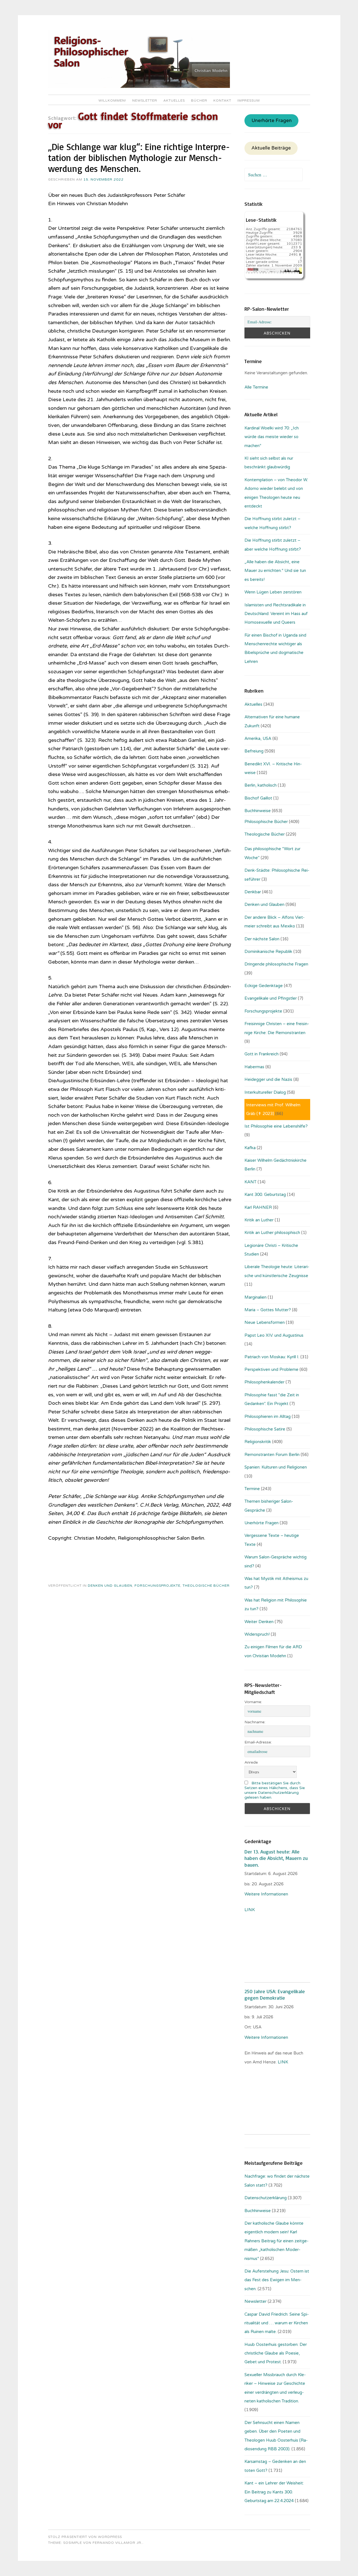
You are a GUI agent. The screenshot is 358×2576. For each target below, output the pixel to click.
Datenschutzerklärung (266, 2198)
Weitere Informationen (266, 1894)
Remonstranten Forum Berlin (272, 1455)
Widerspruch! (257, 1634)
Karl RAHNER (258, 1207)
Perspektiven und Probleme (271, 1369)
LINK (250, 1910)
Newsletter (145, 100)
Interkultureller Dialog (265, 1092)
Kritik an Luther (259, 1220)
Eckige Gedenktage (264, 986)
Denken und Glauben (110, 1586)
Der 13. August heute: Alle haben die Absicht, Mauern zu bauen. (276, 1858)
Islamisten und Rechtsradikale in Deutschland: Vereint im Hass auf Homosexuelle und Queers (276, 614)
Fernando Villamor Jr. (117, 2543)
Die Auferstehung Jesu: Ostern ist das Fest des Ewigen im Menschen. (277, 2280)
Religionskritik (258, 1442)
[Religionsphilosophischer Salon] (139, 87)
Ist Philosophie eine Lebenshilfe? (276, 1126)
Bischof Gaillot (258, 798)
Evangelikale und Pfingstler (271, 998)
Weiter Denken (259, 1622)
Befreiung (254, 751)
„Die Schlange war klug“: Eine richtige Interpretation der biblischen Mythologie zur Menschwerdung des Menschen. (139, 158)
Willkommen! (112, 100)
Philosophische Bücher (266, 822)
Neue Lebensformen (265, 1322)
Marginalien (255, 1297)
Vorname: (253, 1702)
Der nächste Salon (262, 939)
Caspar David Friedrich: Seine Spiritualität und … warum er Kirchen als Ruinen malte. (277, 2323)
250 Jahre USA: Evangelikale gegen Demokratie (275, 1994)
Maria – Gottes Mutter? (268, 1310)
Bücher (199, 100)
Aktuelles (174, 100)
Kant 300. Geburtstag (265, 1195)
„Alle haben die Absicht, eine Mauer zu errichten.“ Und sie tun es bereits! (275, 571)
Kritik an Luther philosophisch (272, 1233)
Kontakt (222, 100)
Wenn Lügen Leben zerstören (273, 592)
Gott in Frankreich (262, 1054)
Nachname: (255, 1722)
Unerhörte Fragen (272, 121)
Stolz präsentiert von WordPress (85, 2537)
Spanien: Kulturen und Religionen (276, 1467)
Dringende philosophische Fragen (276, 964)
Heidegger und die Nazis (268, 1079)
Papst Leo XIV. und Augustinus (274, 1335)
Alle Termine (256, 387)
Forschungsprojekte (157, 1586)
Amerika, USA (258, 738)
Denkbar (253, 892)
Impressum (249, 100)
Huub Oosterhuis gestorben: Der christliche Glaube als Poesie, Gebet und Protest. (276, 2353)
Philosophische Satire (265, 1429)
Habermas (254, 1067)
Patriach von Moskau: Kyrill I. (272, 1357)
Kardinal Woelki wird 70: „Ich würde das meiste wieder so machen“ (272, 437)
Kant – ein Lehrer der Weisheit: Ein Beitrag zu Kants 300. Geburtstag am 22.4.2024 (274, 2492)
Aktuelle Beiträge (271, 148)
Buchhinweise (258, 811)
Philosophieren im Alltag (268, 1416)
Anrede (251, 1762)
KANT (250, 1182)
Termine (252, 1489)
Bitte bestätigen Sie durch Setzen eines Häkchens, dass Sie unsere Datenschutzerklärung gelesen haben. (275, 1790)
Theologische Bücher (206, 1586)
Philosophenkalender (264, 1382)
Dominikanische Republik (268, 952)
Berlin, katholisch (261, 785)
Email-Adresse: (258, 1742)
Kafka (250, 1148)
